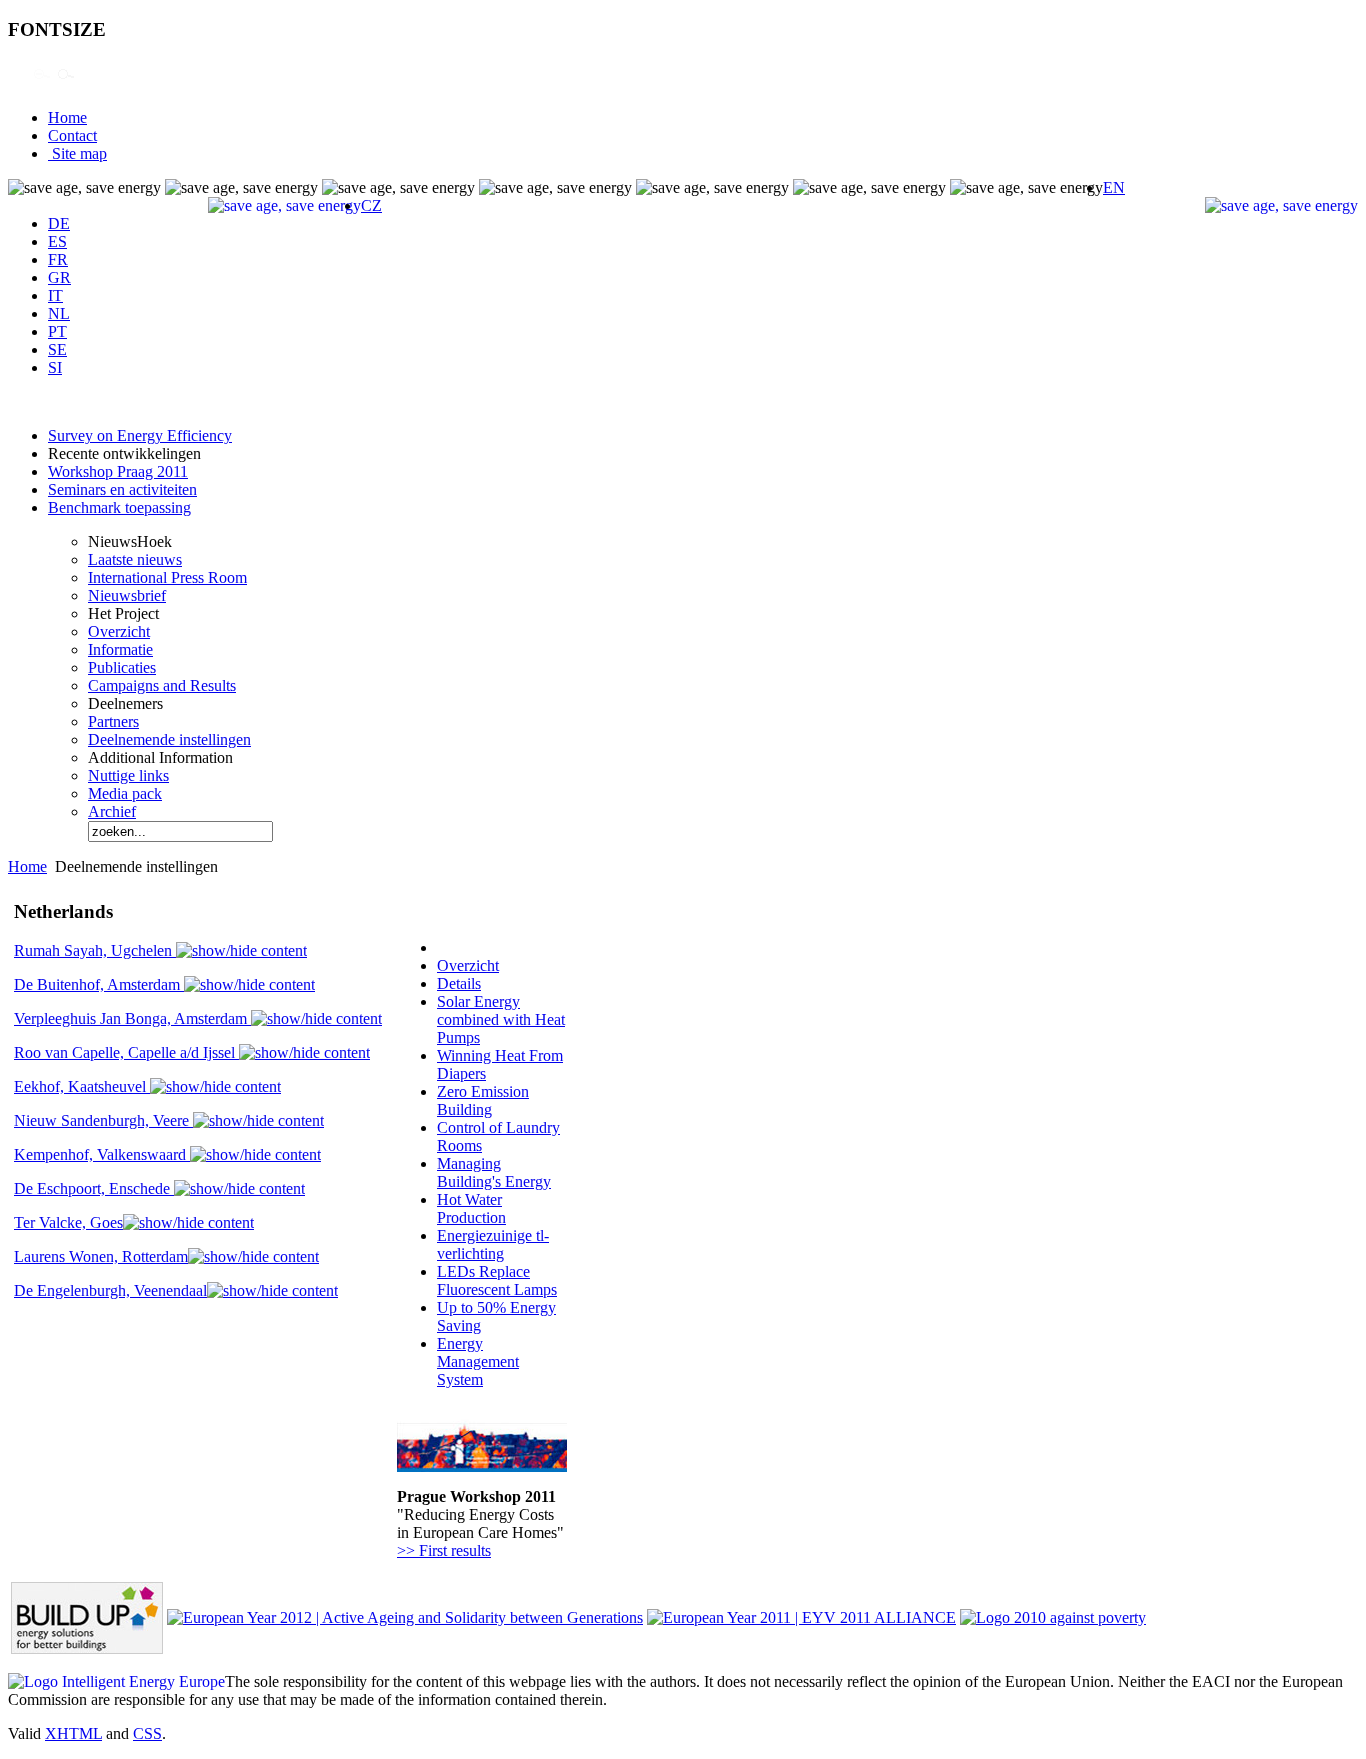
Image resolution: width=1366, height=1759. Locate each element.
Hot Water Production (471, 1208)
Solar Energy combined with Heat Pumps (501, 1019)
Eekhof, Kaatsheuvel (82, 1086)
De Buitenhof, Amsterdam (99, 984)
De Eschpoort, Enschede (94, 1188)
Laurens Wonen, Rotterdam (101, 1256)
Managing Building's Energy (494, 1172)
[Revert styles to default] (66, 83)
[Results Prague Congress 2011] (482, 1466)
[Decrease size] (42, 83)
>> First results (444, 1550)
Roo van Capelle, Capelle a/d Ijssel (126, 1052)
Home (67, 117)
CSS (147, 1733)
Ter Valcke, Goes (68, 1222)
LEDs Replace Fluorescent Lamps (497, 1280)
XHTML (73, 1733)
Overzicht (468, 965)
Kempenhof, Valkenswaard (102, 1154)
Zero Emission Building (483, 1100)
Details (459, 983)
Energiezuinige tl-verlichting (493, 1244)
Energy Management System (478, 1361)
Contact (72, 135)
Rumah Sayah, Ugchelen (95, 950)
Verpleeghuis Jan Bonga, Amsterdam (132, 1018)
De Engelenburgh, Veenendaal (110, 1290)
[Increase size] (18, 83)
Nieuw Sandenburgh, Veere (103, 1120)
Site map (77, 153)
